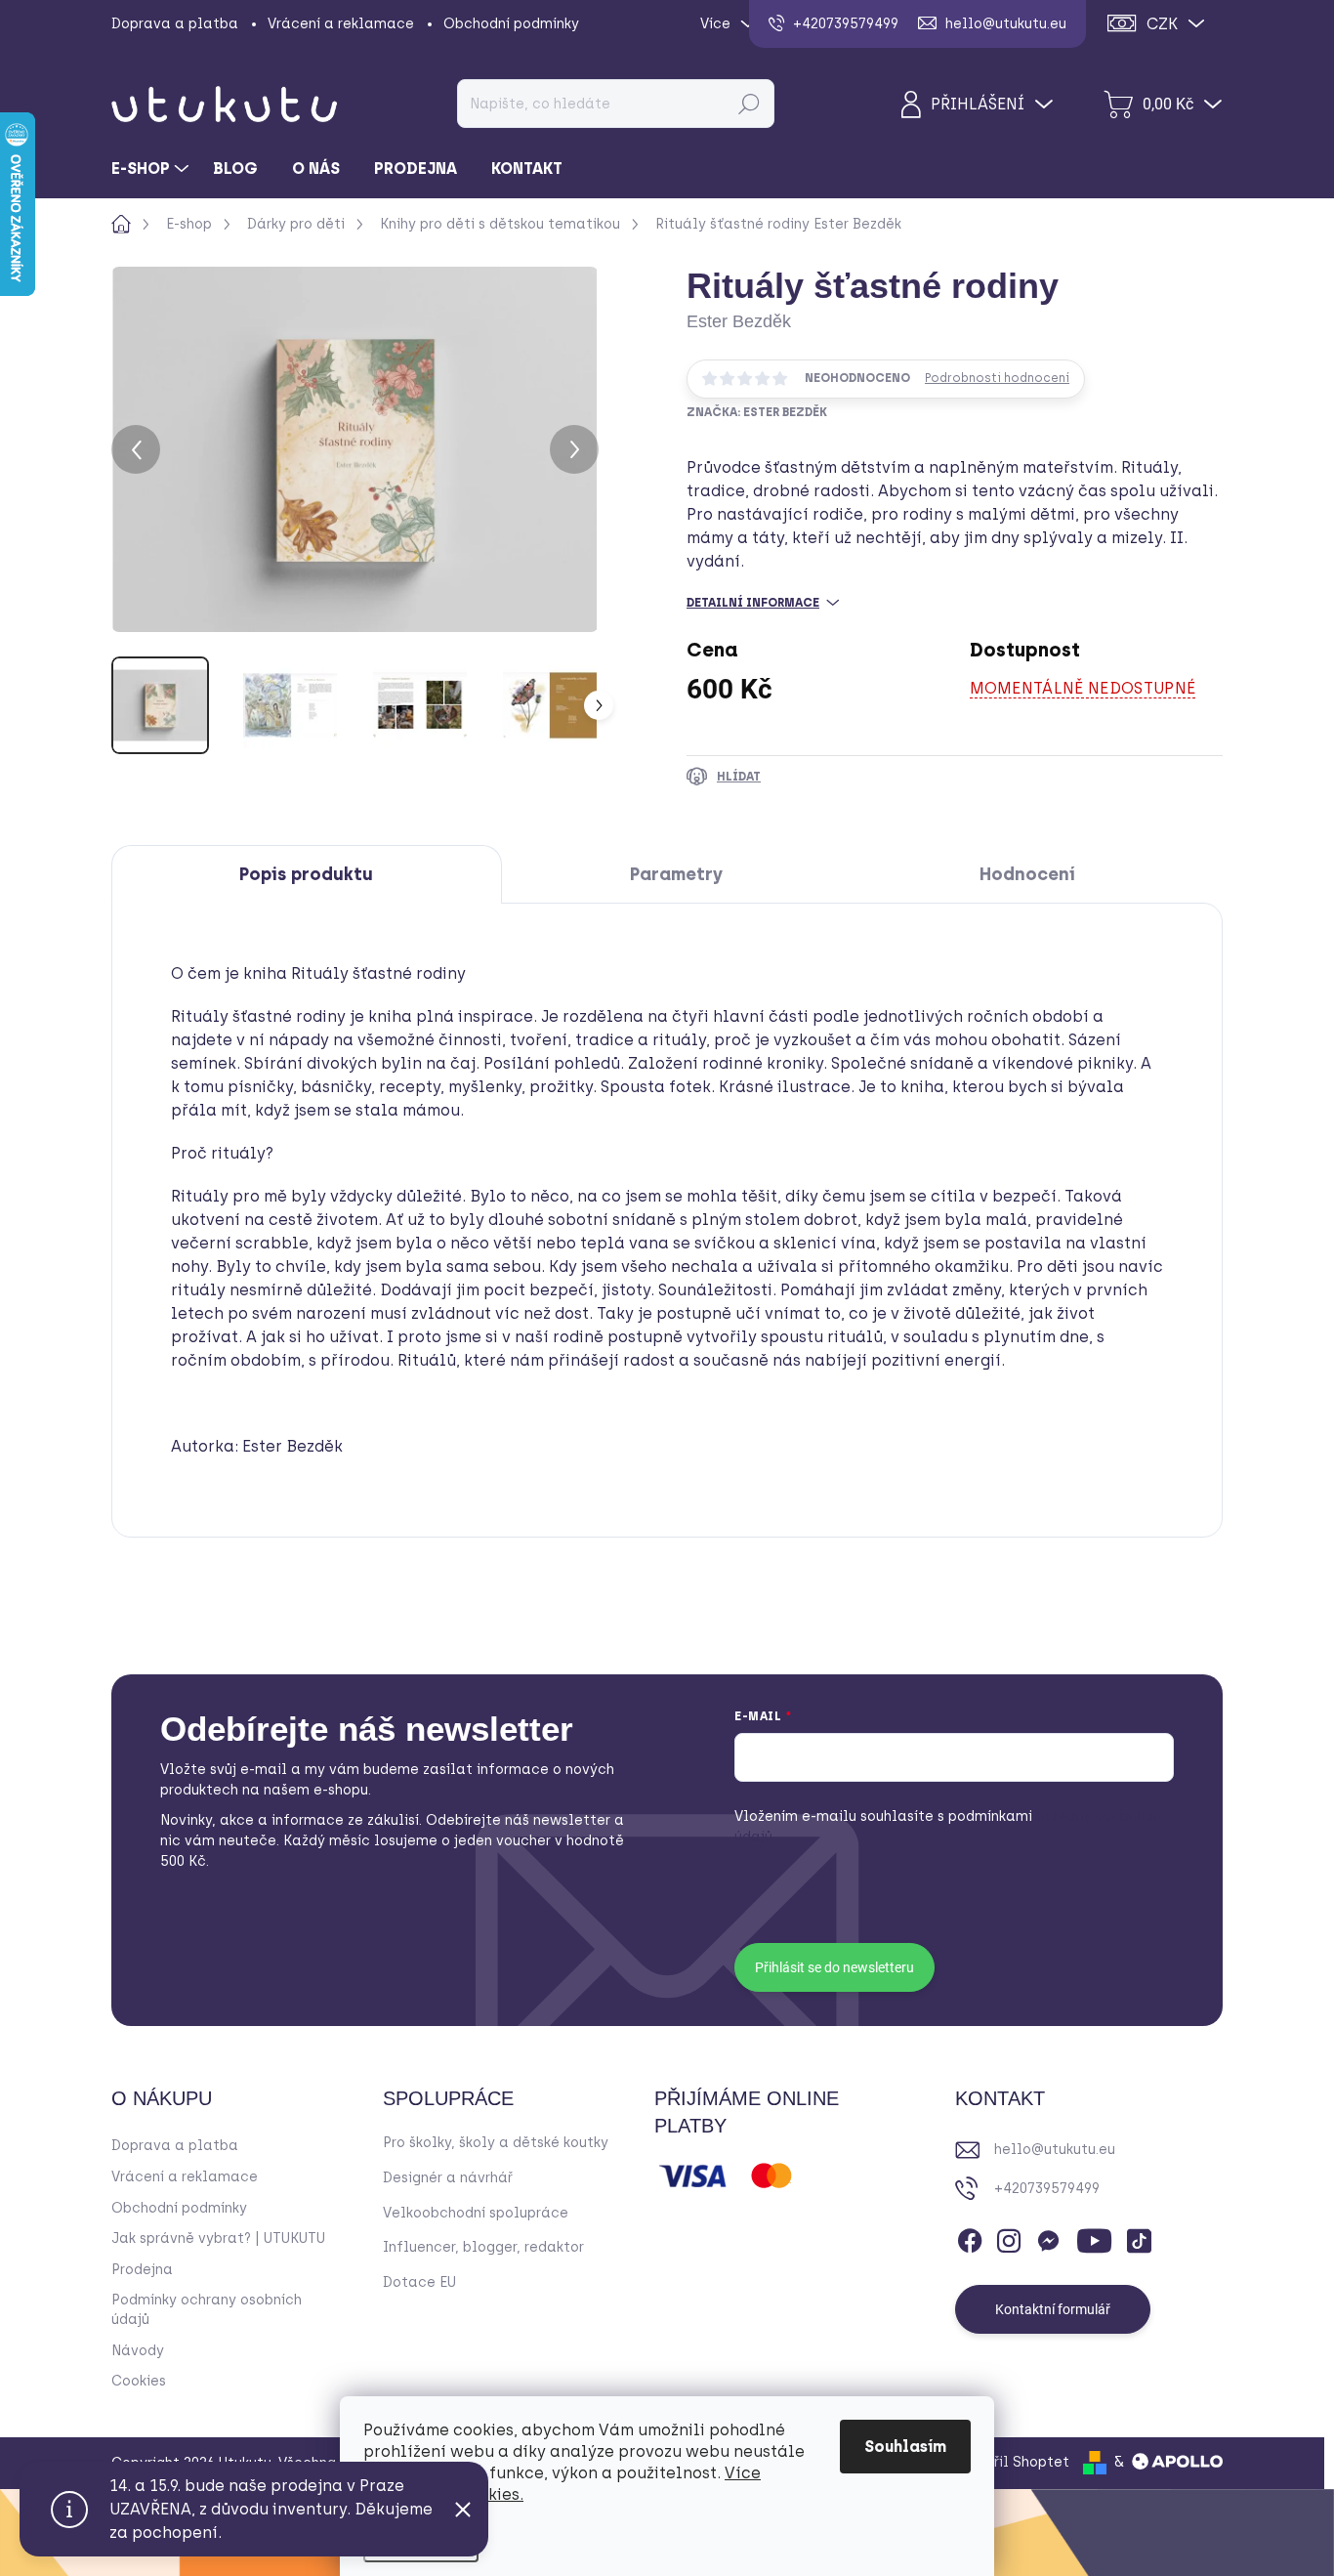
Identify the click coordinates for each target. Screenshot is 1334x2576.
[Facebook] (970, 2238)
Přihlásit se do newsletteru (834, 1967)
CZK (1162, 24)
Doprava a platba (175, 24)
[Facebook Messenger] (1048, 2238)
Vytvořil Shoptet (1012, 2462)
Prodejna (142, 2270)
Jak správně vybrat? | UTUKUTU (218, 2238)
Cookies (139, 2381)
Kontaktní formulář (1053, 2309)
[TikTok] (1139, 2238)
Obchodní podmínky (511, 24)
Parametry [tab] (676, 874)
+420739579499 (1047, 2189)
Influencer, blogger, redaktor (483, 2247)
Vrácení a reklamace (341, 24)
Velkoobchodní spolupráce (476, 2213)
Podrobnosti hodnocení (997, 378)
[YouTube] (1094, 2238)
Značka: (757, 412)
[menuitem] (152, 169)
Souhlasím (905, 2447)
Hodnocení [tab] (1027, 874)
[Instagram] (1009, 2238)
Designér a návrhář (448, 2178)
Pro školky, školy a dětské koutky (496, 2143)
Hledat (749, 104)
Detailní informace (753, 603)
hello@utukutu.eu (1055, 2150)
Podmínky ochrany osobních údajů (207, 2310)
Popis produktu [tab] (306, 874)
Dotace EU (419, 2282)
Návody (138, 2351)
